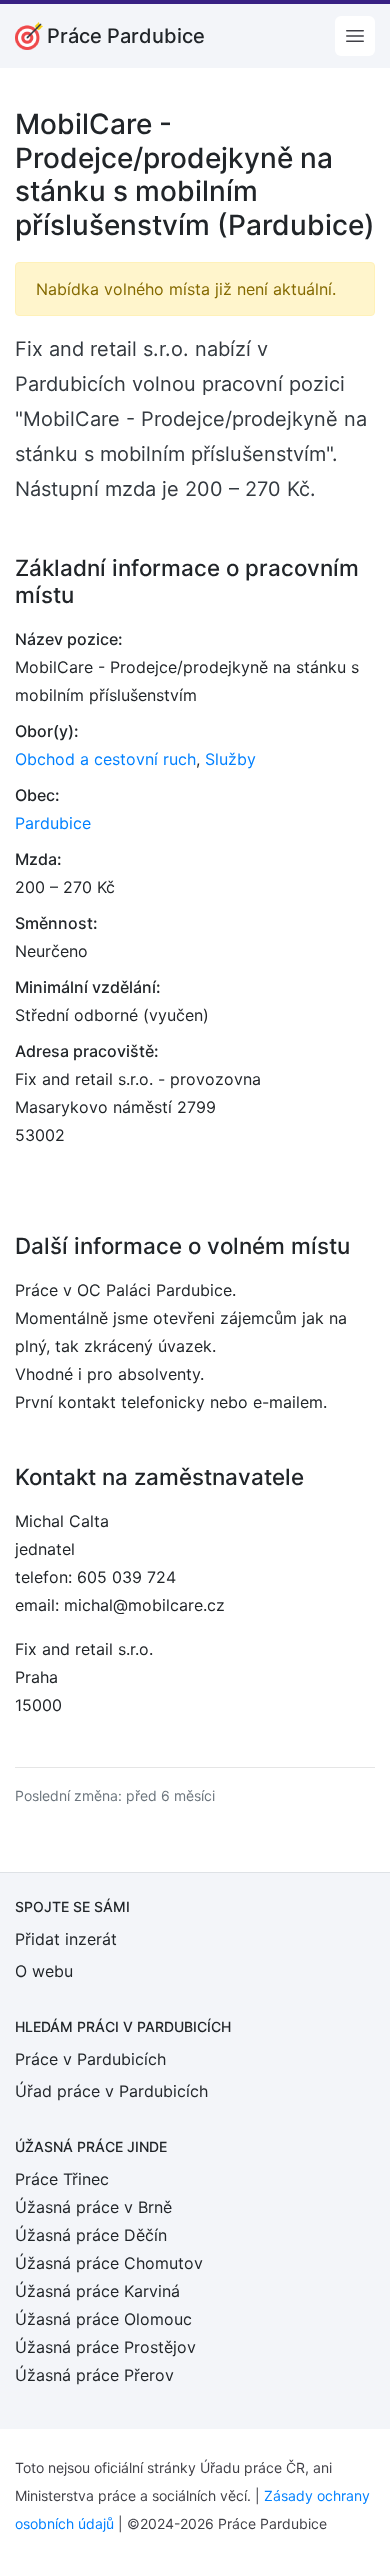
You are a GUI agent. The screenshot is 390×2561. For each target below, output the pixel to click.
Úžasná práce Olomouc (103, 2319)
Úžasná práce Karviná (97, 2291)
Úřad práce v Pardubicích (111, 2091)
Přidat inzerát (66, 1939)
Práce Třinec (62, 2179)
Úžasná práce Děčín (91, 2235)
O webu (44, 1971)
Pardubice (53, 823)
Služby (230, 759)
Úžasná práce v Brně (93, 2207)
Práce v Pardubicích (90, 2059)
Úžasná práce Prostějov (105, 2347)
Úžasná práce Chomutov (109, 2263)
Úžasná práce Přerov (94, 2375)
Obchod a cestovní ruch (105, 759)
